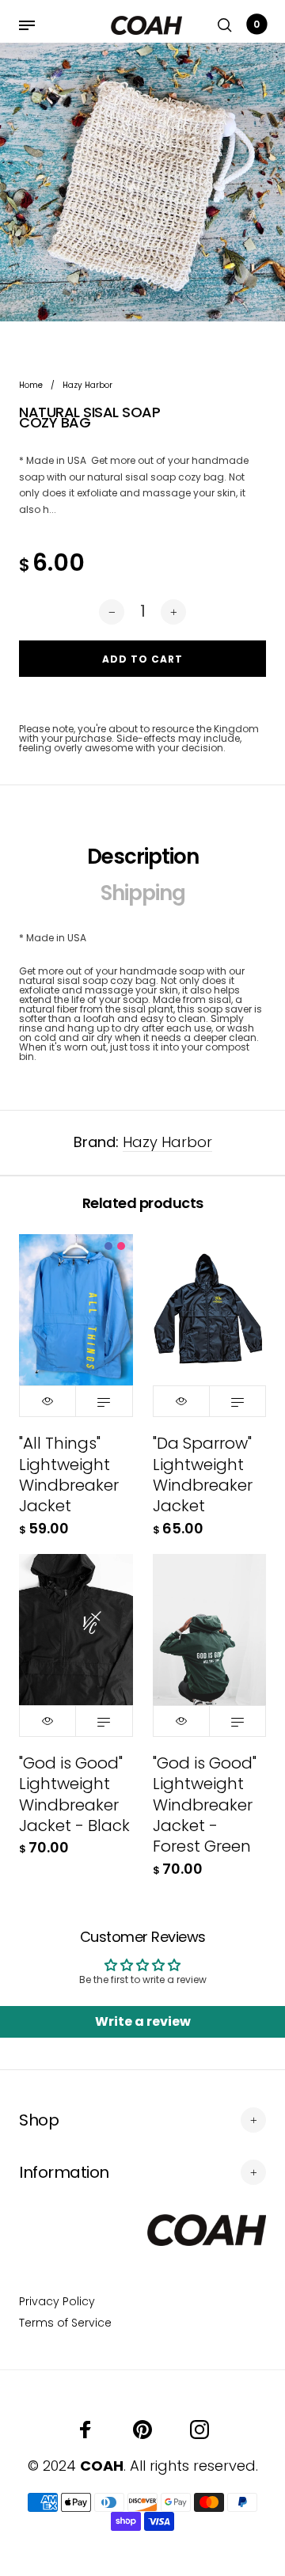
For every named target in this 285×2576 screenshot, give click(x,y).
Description (143, 857)
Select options (104, 1401)
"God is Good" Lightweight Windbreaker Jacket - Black (74, 1794)
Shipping (143, 893)
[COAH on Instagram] (199, 2430)
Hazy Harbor (167, 1142)
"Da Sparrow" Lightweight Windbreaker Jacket (203, 1474)
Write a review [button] (143, 2021)
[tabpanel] (142, 182)
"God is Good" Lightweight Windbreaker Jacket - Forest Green (205, 1805)
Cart (256, 24)
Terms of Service (65, 2323)
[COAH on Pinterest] (142, 2430)
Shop (39, 2120)
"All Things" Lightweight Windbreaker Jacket (69, 1474)
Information (64, 2172)
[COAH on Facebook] (85, 2430)
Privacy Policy (57, 2301)
